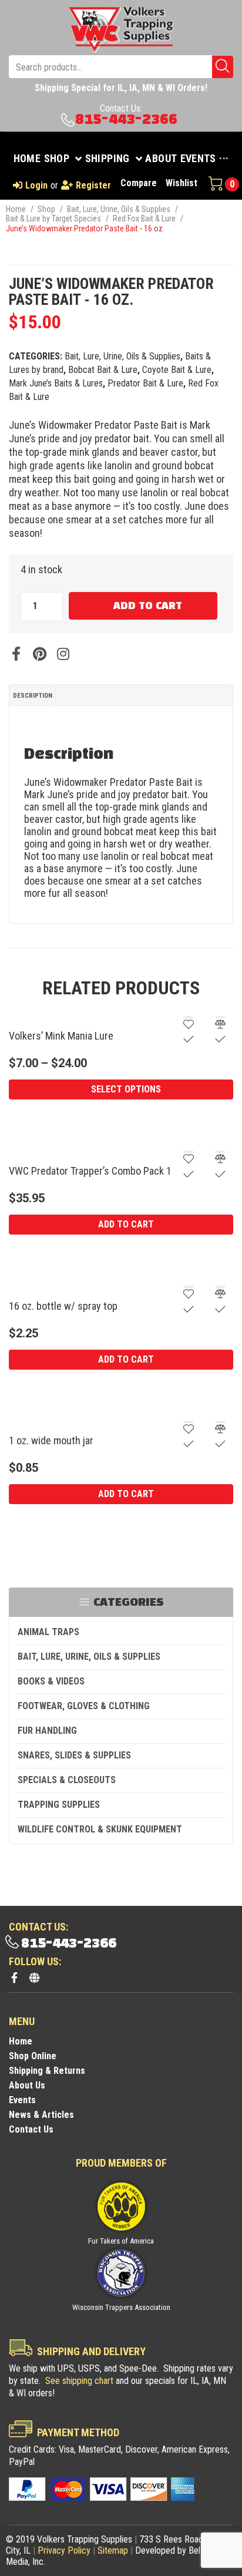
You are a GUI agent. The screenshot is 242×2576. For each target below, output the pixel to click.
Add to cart (148, 606)
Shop (46, 209)
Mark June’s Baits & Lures (56, 383)
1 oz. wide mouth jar (51, 1440)
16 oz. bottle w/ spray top (63, 1306)
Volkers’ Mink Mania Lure (61, 1036)
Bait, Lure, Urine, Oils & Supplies (119, 209)
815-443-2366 (126, 120)
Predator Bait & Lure (145, 383)
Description (33, 696)
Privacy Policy (64, 2550)
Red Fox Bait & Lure (144, 218)
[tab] (33, 695)
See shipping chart (79, 2381)
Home (16, 209)
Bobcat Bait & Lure (103, 370)
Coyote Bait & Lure (177, 370)
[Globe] (34, 1978)
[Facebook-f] (14, 1978)
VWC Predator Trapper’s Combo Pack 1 (90, 1171)
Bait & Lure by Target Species (53, 218)
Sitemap (113, 2550)
